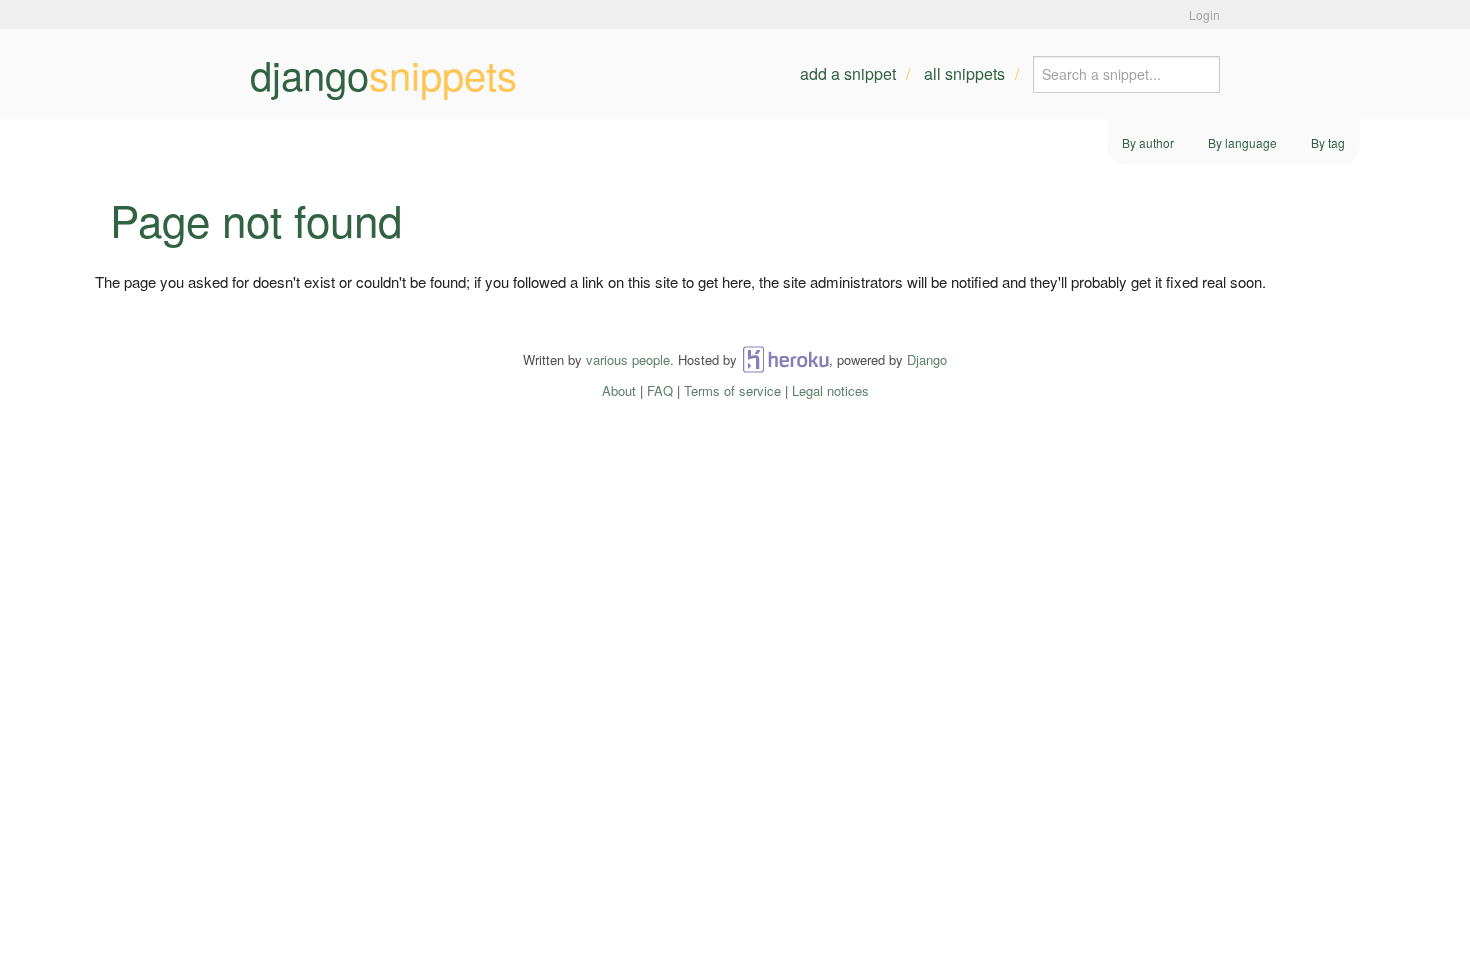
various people (628, 359)
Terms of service (732, 390)
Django (927, 359)
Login (1204, 14)
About (619, 390)
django (383, 74)
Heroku (785, 359)
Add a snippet (848, 73)
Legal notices (830, 390)
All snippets (964, 73)
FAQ (660, 390)
